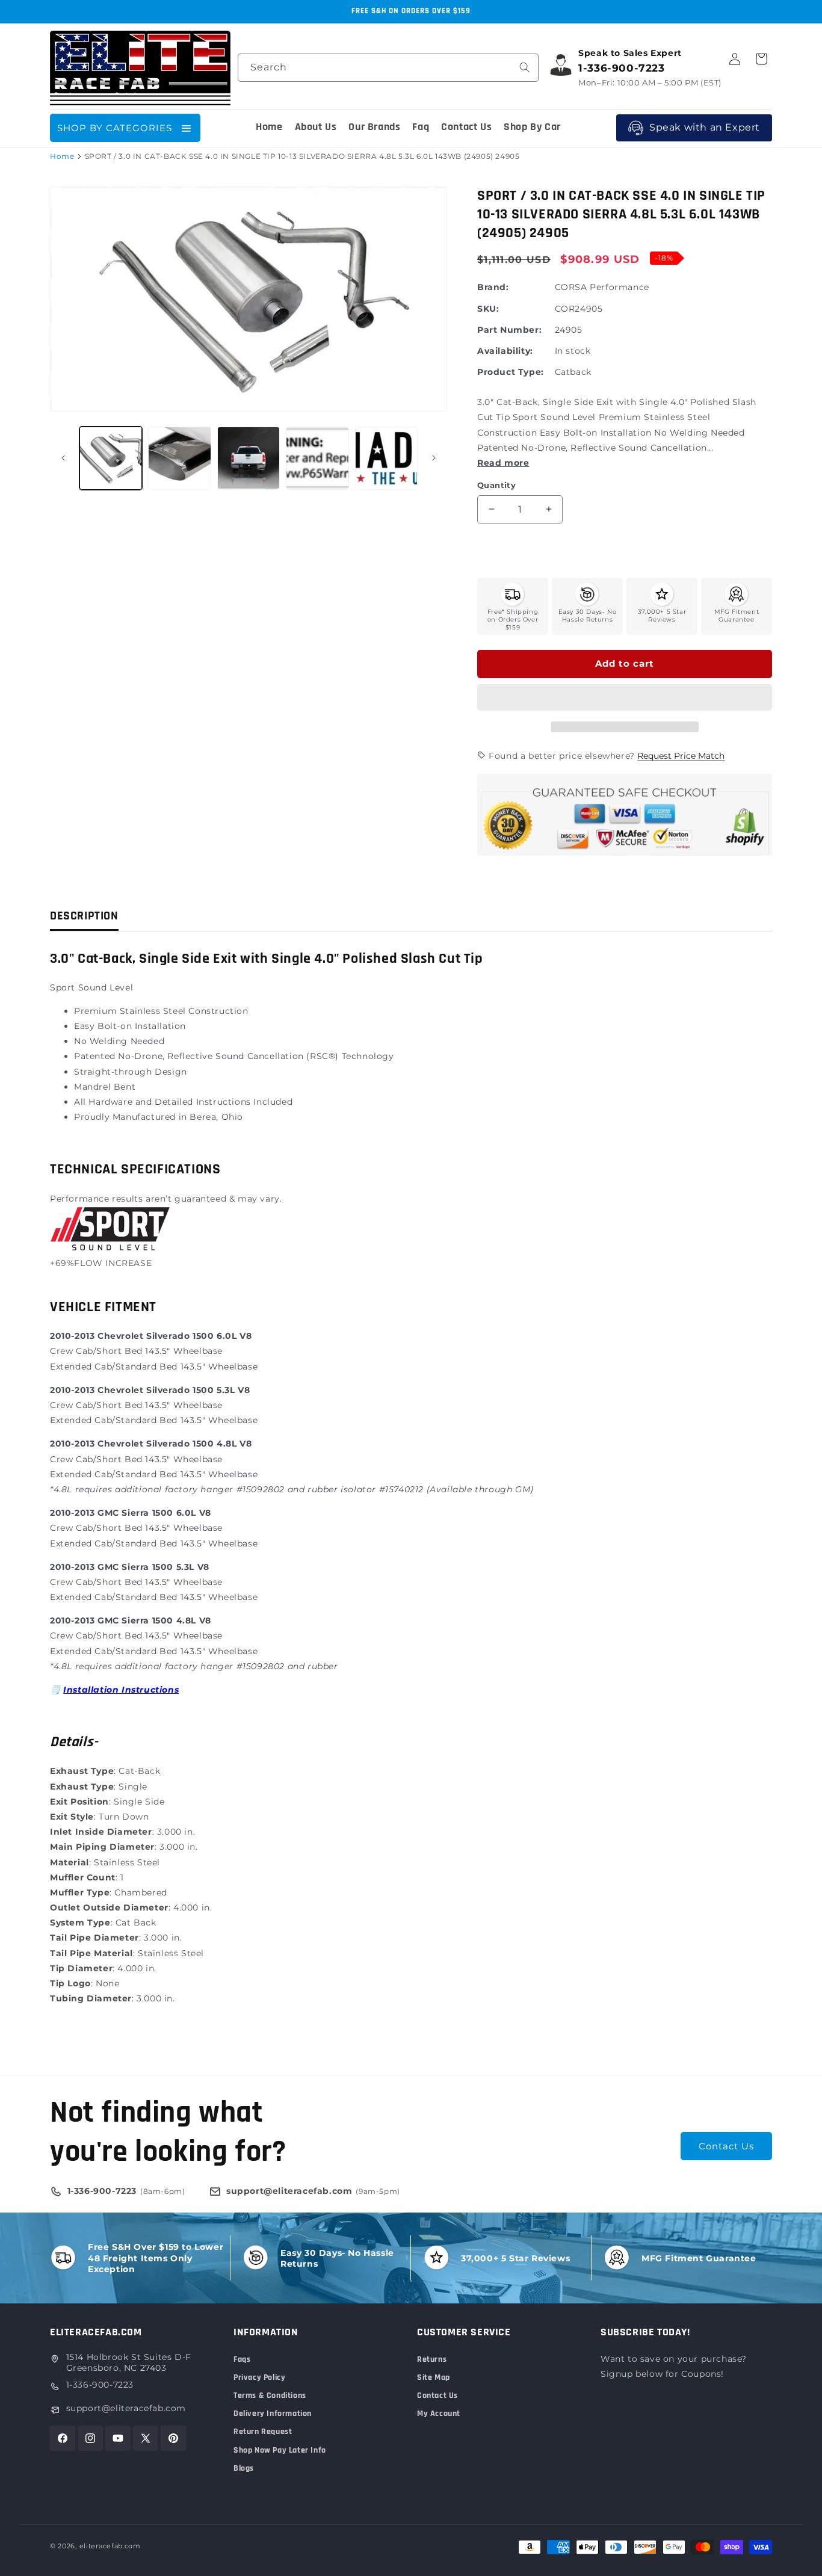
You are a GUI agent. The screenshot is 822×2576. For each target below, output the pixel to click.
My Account (439, 2414)
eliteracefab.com (110, 2546)
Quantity (496, 485)
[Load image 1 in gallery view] (111, 458)
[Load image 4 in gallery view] (317, 458)
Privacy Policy (259, 2377)
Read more (503, 463)
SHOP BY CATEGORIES (115, 128)
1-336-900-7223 (100, 2385)
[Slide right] (434, 458)
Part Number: (509, 330)
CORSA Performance (602, 287)
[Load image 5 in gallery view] (386, 458)
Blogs (244, 2468)
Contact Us (726, 2146)
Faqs (242, 2359)
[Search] (525, 67)
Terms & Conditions (270, 2395)
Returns (432, 2359)
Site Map (434, 2377)
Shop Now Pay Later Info (280, 2450)
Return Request (263, 2432)
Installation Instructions (121, 1690)
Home (62, 156)
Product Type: (511, 372)
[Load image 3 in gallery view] (249, 458)
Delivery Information (273, 2414)
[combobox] (388, 68)
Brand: (493, 287)
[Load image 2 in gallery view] (179, 458)
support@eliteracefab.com (126, 2408)
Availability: (505, 351)
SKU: (488, 309)
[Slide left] (63, 458)
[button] (625, 698)
